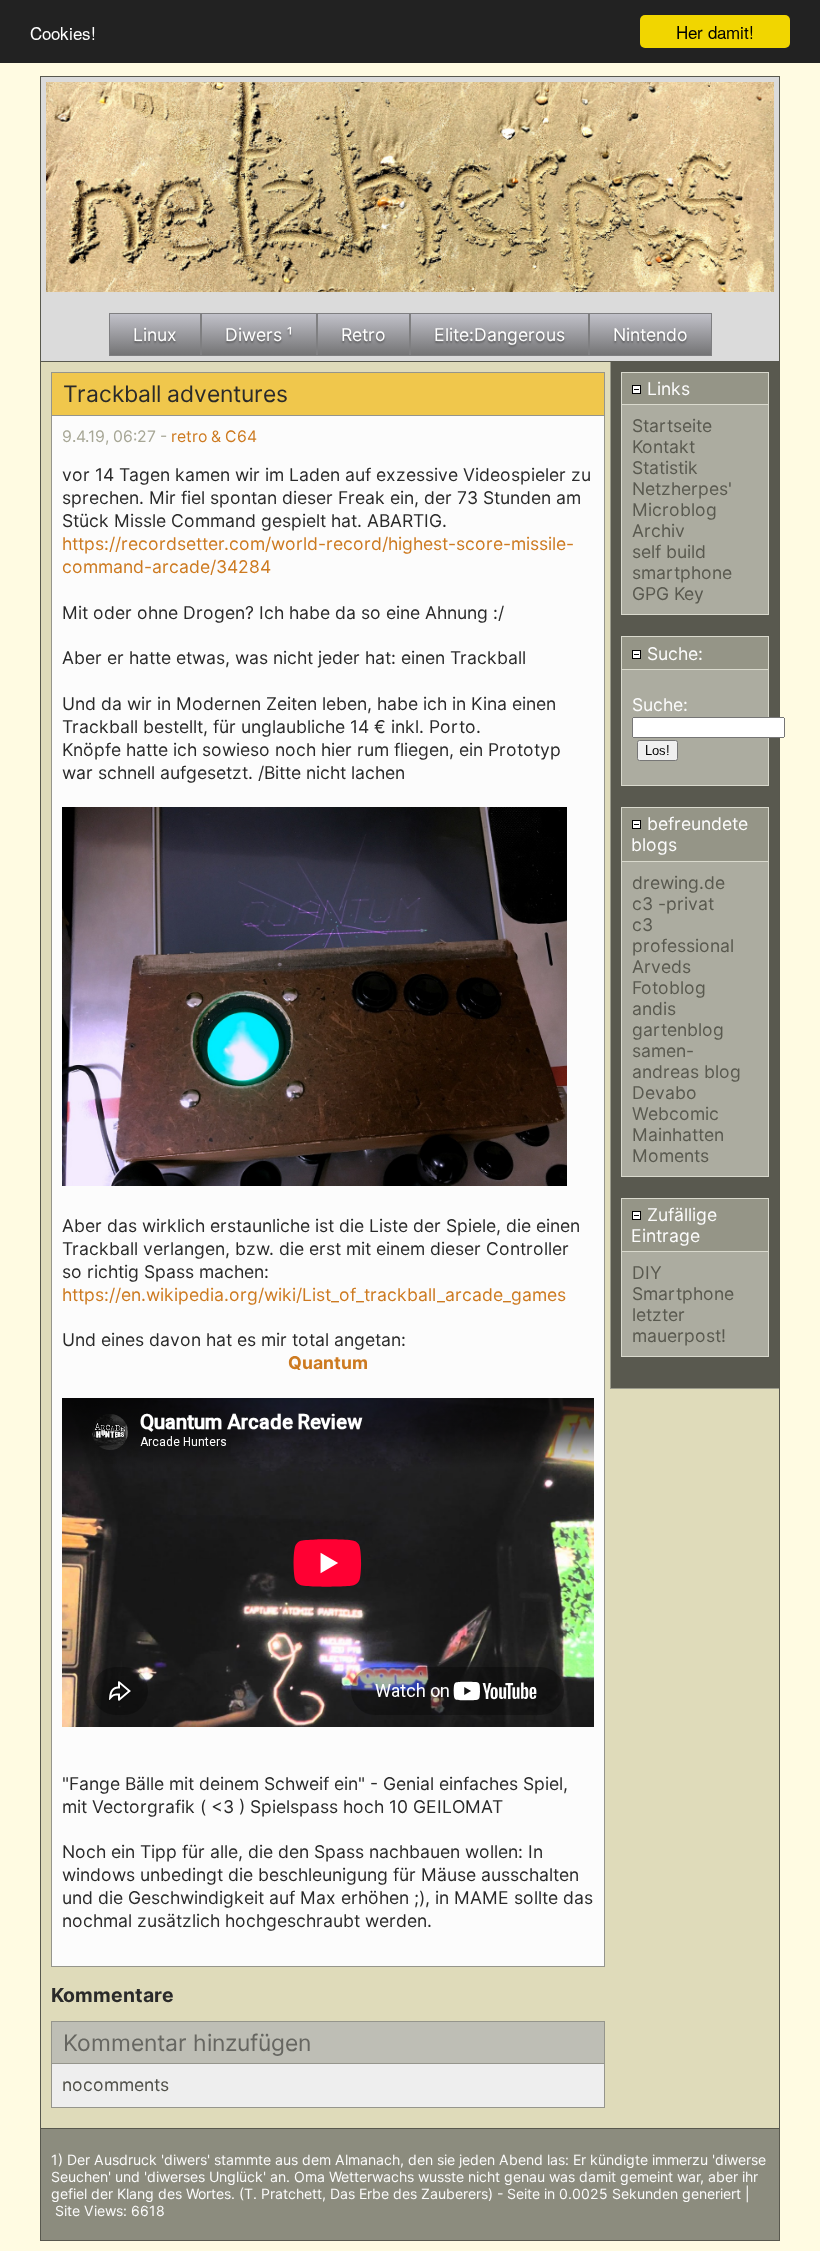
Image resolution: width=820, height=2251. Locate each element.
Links (666, 388)
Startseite (672, 425)
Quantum (328, 1362)
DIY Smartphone (683, 1283)
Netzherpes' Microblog (682, 499)
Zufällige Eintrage (674, 1225)
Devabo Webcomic (675, 1103)
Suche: (672, 653)
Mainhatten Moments (678, 1145)
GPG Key (668, 593)
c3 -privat (673, 903)
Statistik (665, 467)
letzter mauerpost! (679, 1325)
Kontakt (663, 446)
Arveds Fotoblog (669, 977)
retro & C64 (214, 436)
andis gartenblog (678, 1019)
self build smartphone (682, 562)
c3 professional (683, 935)
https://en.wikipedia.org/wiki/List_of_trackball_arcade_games (314, 1294)
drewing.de (678, 882)
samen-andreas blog (686, 1061)
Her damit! (715, 31)
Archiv (658, 530)
